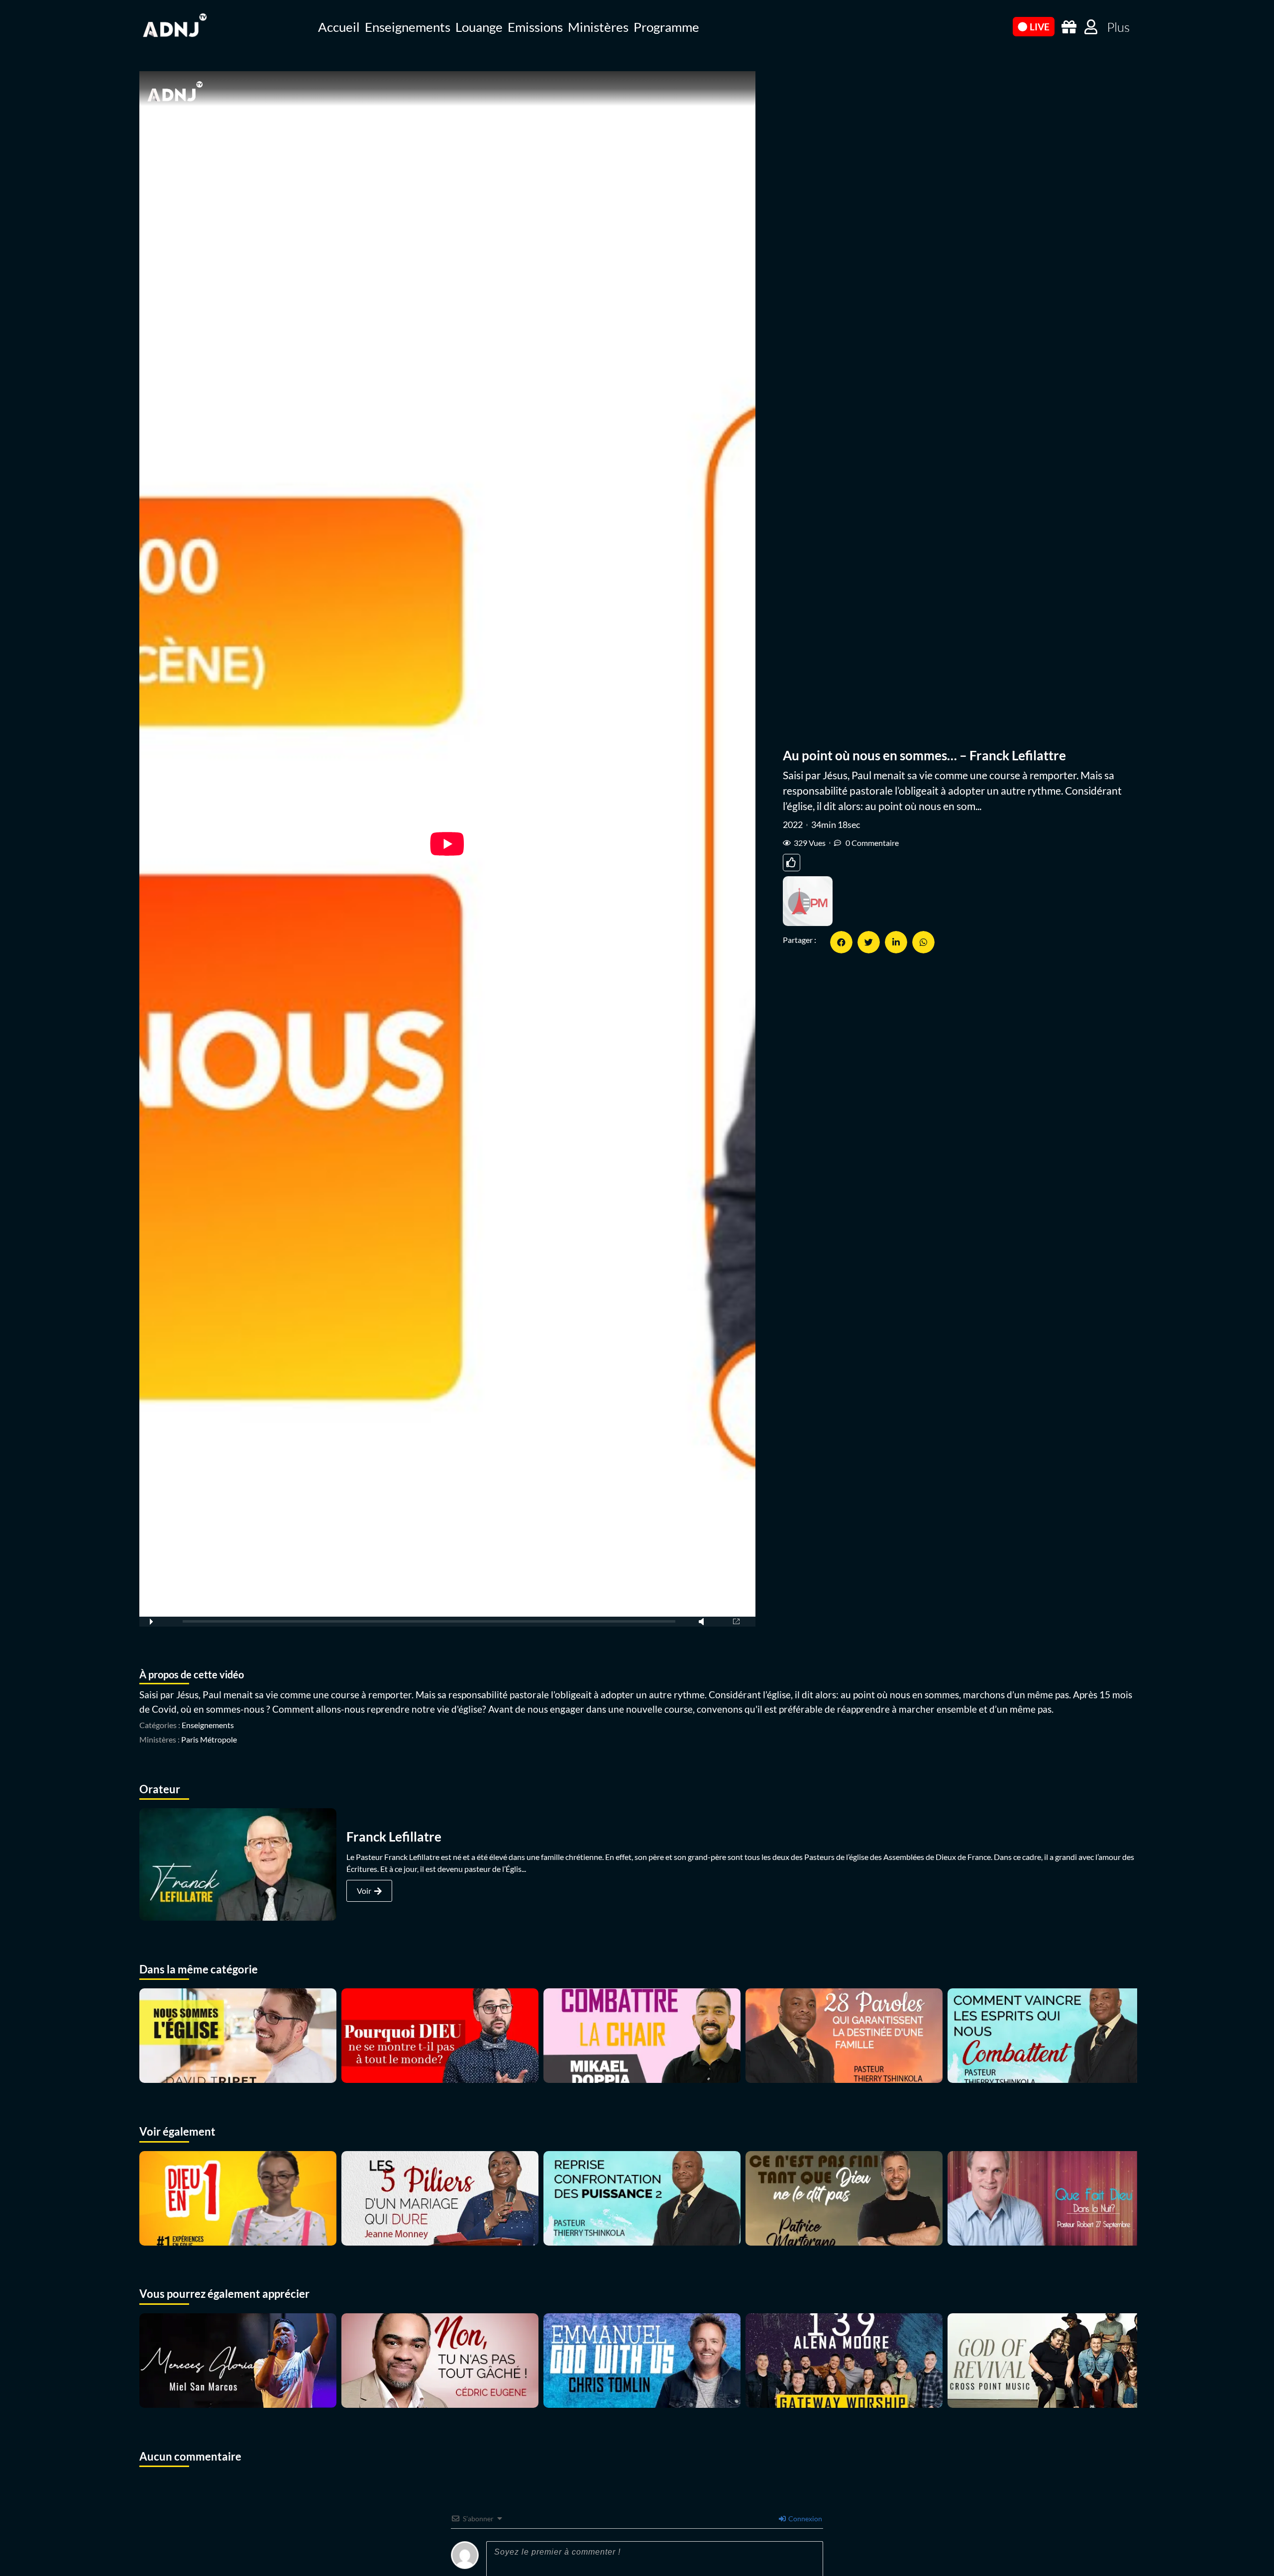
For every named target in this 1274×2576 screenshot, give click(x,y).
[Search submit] (1000, 26)
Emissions (535, 27)
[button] (841, 942)
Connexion (804, 2519)
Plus (1118, 27)
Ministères (598, 27)
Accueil (339, 27)
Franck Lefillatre (394, 1837)
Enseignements (408, 27)
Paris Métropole (209, 1739)
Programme (666, 27)
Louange (479, 27)
